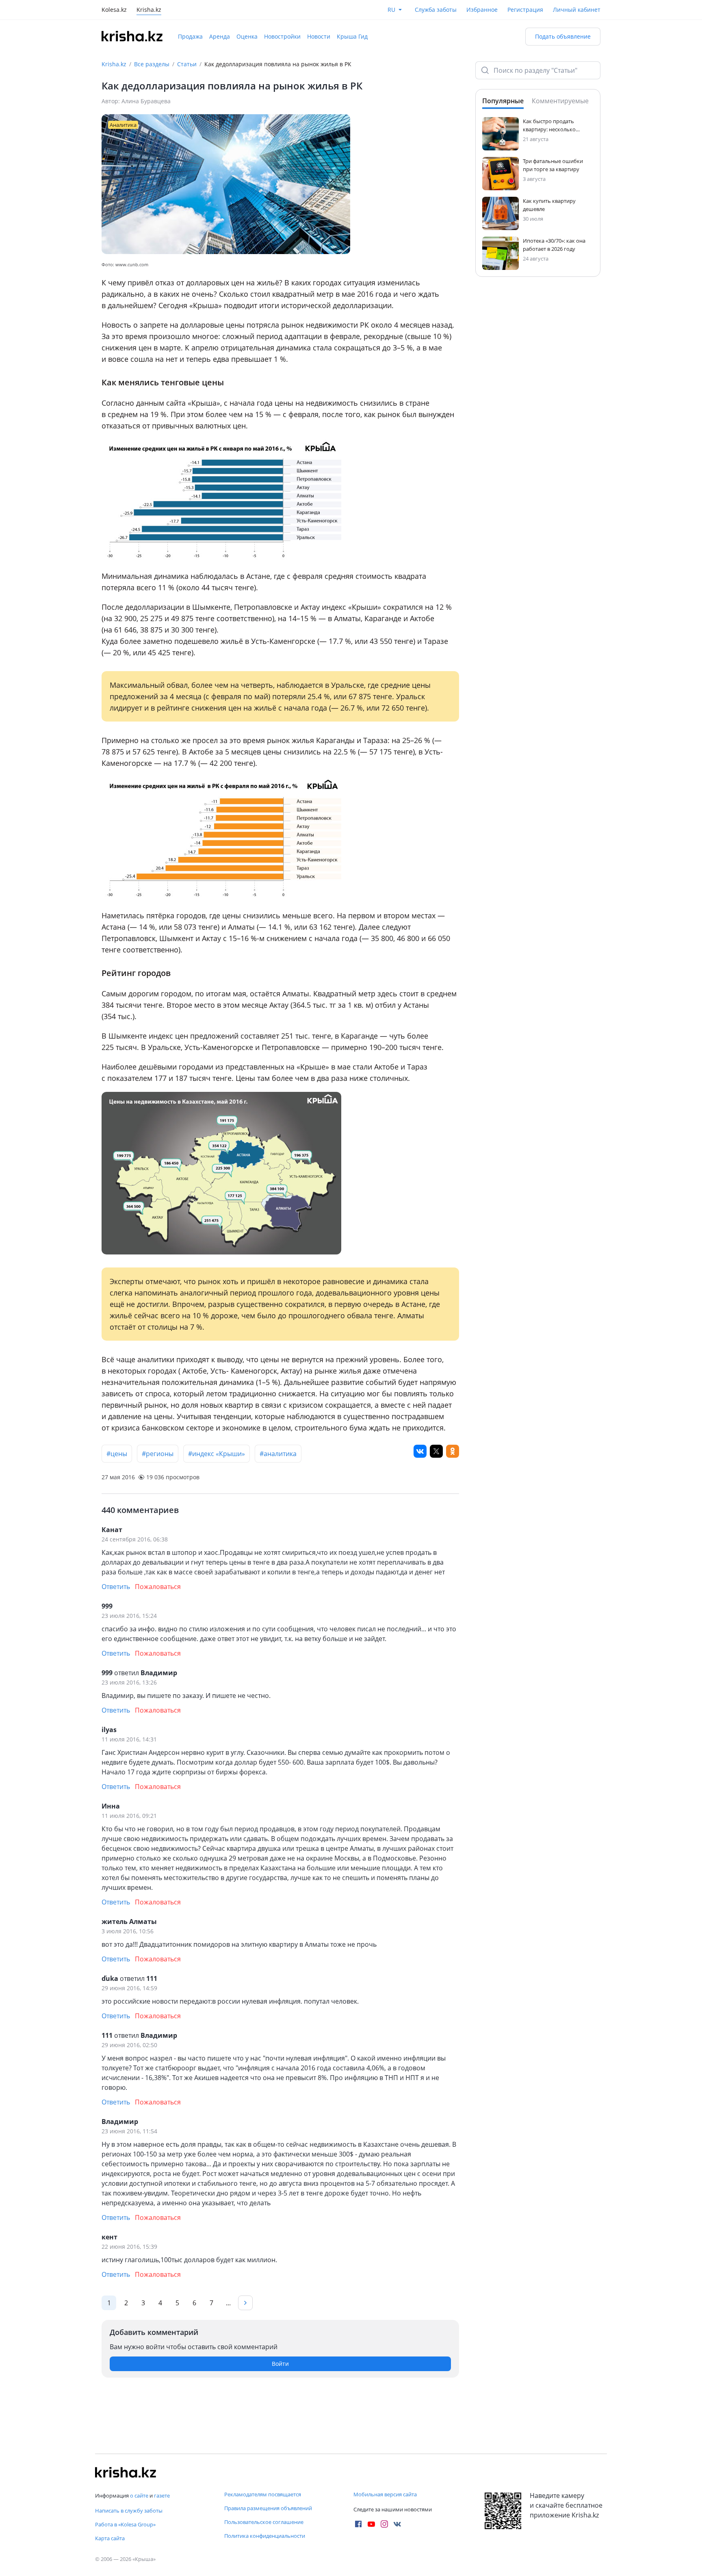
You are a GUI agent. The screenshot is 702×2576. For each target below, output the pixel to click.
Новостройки (282, 36)
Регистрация (525, 10)
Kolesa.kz (114, 10)
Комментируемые (560, 101)
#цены (117, 1454)
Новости (319, 36)
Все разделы (152, 64)
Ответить (116, 1587)
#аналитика (278, 1454)
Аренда (220, 36)
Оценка (247, 36)
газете (162, 2496)
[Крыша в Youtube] (371, 2524)
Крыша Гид (352, 36)
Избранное (482, 10)
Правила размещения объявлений (268, 2508)
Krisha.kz (114, 64)
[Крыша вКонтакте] (397, 2524)
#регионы (158, 1454)
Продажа (190, 36)
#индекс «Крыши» (217, 1454)
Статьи (187, 64)
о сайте (139, 2496)
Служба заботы (436, 10)
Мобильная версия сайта (385, 2494)
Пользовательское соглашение (264, 2522)
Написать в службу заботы (129, 2511)
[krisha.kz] (126, 2472)
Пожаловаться (158, 1587)
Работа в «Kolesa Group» (125, 2524)
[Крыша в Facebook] (358, 2524)
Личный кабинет (577, 10)
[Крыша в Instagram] (384, 2524)
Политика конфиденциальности (265, 2536)
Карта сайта (110, 2538)
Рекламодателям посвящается (263, 2494)
